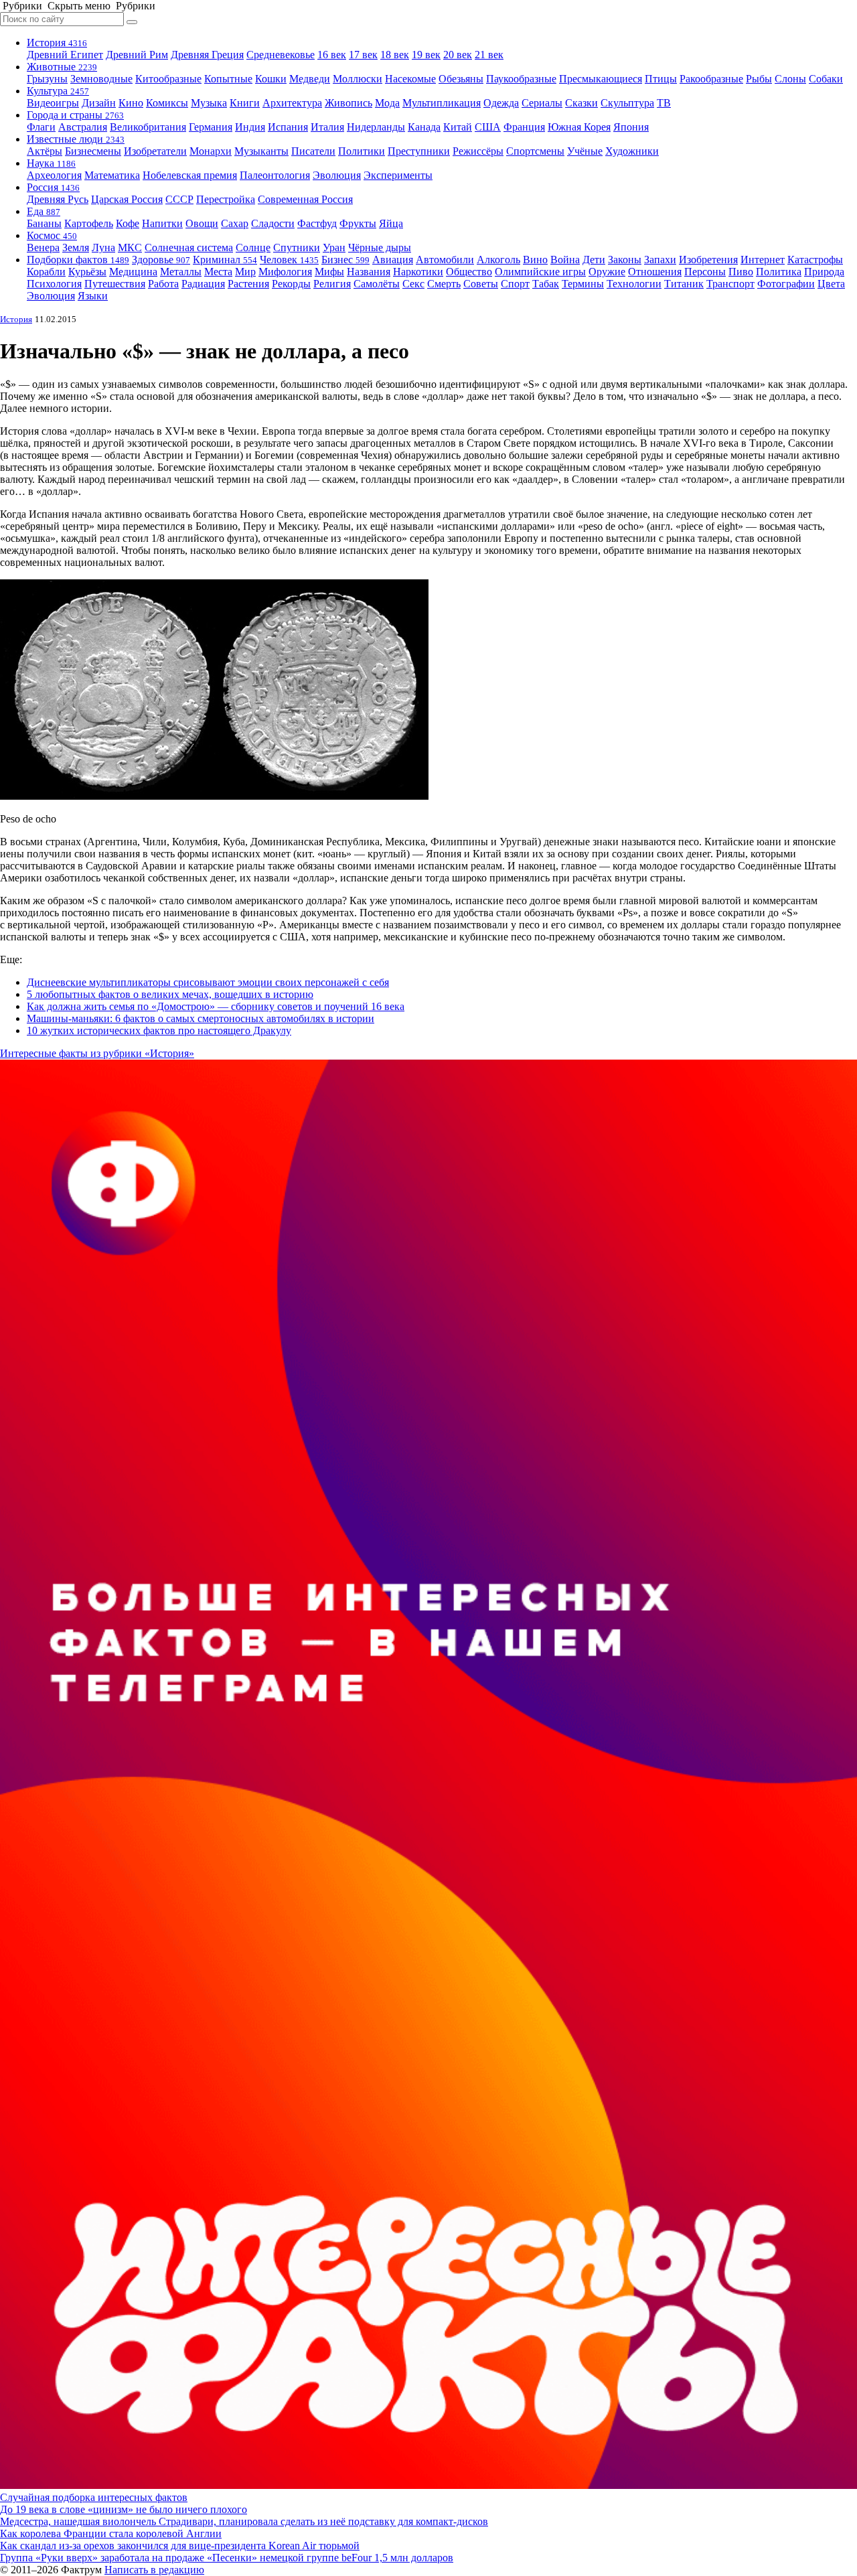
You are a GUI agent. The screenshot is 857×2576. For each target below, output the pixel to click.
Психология (54, 284)
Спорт (515, 284)
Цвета (831, 284)
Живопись (348, 103)
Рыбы (759, 79)
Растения (248, 284)
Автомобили (445, 260)
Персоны (705, 272)
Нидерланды (376, 127)
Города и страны (75, 115)
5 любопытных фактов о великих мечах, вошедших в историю (170, 994)
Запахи (660, 260)
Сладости (273, 223)
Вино (535, 260)
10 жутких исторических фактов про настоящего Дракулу (159, 1030)
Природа (824, 272)
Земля (76, 247)
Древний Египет (65, 55)
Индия (250, 127)
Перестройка (226, 199)
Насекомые (410, 79)
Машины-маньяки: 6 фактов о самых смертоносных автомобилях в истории (201, 1018)
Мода (387, 103)
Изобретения (708, 260)
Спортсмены (535, 151)
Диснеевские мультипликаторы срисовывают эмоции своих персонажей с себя (208, 982)
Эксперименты (398, 175)
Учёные (585, 151)
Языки (93, 296)
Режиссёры (478, 151)
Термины (583, 284)
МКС (130, 247)
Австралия (83, 127)
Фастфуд (317, 223)
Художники (632, 151)
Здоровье (161, 260)
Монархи (211, 151)
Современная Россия (305, 199)
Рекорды (291, 284)
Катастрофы (815, 260)
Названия (369, 272)
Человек (289, 260)
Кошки (271, 79)
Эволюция (337, 175)
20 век (458, 55)
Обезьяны (461, 79)
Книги (245, 103)
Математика (112, 175)
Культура (58, 91)
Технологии (634, 284)
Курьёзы (87, 272)
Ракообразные (711, 79)
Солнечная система (189, 247)
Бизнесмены (93, 151)
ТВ (664, 103)
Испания (288, 127)
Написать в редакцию (154, 2570)
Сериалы (542, 103)
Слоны (790, 79)
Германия (211, 127)
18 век (395, 55)
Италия (327, 127)
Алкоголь (498, 260)
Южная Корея (579, 127)
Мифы (329, 272)
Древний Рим (137, 55)
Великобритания (148, 127)
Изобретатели (155, 151)
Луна (103, 247)
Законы (625, 260)
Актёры (45, 151)
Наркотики (418, 272)
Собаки (826, 79)
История (57, 43)
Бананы (44, 223)
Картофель (89, 223)
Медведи (310, 79)
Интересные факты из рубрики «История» (97, 1053)
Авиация (393, 260)
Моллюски (358, 79)
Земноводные (101, 79)
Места (218, 272)
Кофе (128, 223)
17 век (363, 55)
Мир (245, 272)
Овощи (202, 223)
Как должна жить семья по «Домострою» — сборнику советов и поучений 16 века (216, 1006)
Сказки (581, 103)
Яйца (391, 223)
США (488, 127)
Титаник (684, 284)
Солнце (253, 247)
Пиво (741, 272)
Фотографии (786, 284)
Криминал (225, 260)
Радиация (203, 284)
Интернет (763, 260)
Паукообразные (521, 79)
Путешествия (115, 284)
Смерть (444, 284)
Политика (779, 272)
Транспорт (730, 284)
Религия (332, 284)
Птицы (661, 79)
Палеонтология (275, 175)
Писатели (313, 151)
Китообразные (168, 79)
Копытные (228, 79)
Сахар (235, 223)
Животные (62, 67)
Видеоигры (53, 103)
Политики (362, 151)
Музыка (209, 103)
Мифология (285, 272)
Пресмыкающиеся (601, 79)
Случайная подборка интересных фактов (94, 2497)
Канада (424, 127)
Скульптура (627, 103)
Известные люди (76, 139)
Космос (52, 235)
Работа (163, 284)
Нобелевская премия (190, 175)
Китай (458, 127)
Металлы (181, 272)
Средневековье (281, 55)
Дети (594, 260)
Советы (481, 284)
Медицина (133, 272)
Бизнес (345, 260)
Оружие (607, 272)
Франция (524, 127)
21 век (489, 55)
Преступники (419, 151)
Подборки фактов (78, 260)
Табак (546, 284)
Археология (54, 175)
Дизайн (99, 103)
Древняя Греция (207, 55)
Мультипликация (442, 103)
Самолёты (377, 284)
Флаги (41, 127)
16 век (332, 55)
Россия (53, 187)
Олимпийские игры (540, 272)
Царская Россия (127, 199)
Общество (469, 272)
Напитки (162, 223)
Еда (44, 211)
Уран (334, 247)
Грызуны (47, 79)
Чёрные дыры (380, 247)
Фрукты (358, 223)
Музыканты (261, 151)
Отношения (655, 272)
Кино (131, 103)
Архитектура (292, 103)
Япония (631, 127)
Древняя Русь (58, 199)
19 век (426, 55)
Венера (43, 247)
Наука (51, 163)
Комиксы (167, 103)
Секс (413, 284)
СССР (179, 199)
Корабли (46, 272)
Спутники (297, 247)
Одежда (501, 103)
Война (565, 260)
